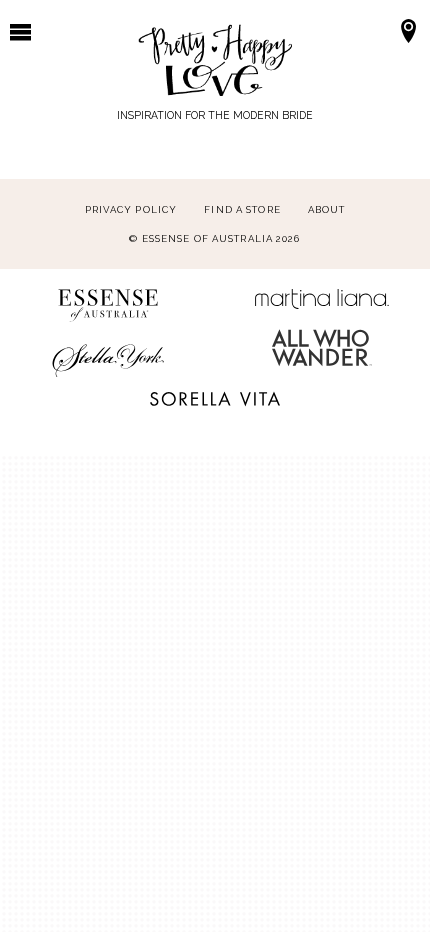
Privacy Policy (131, 209)
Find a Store (242, 209)
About (327, 209)
